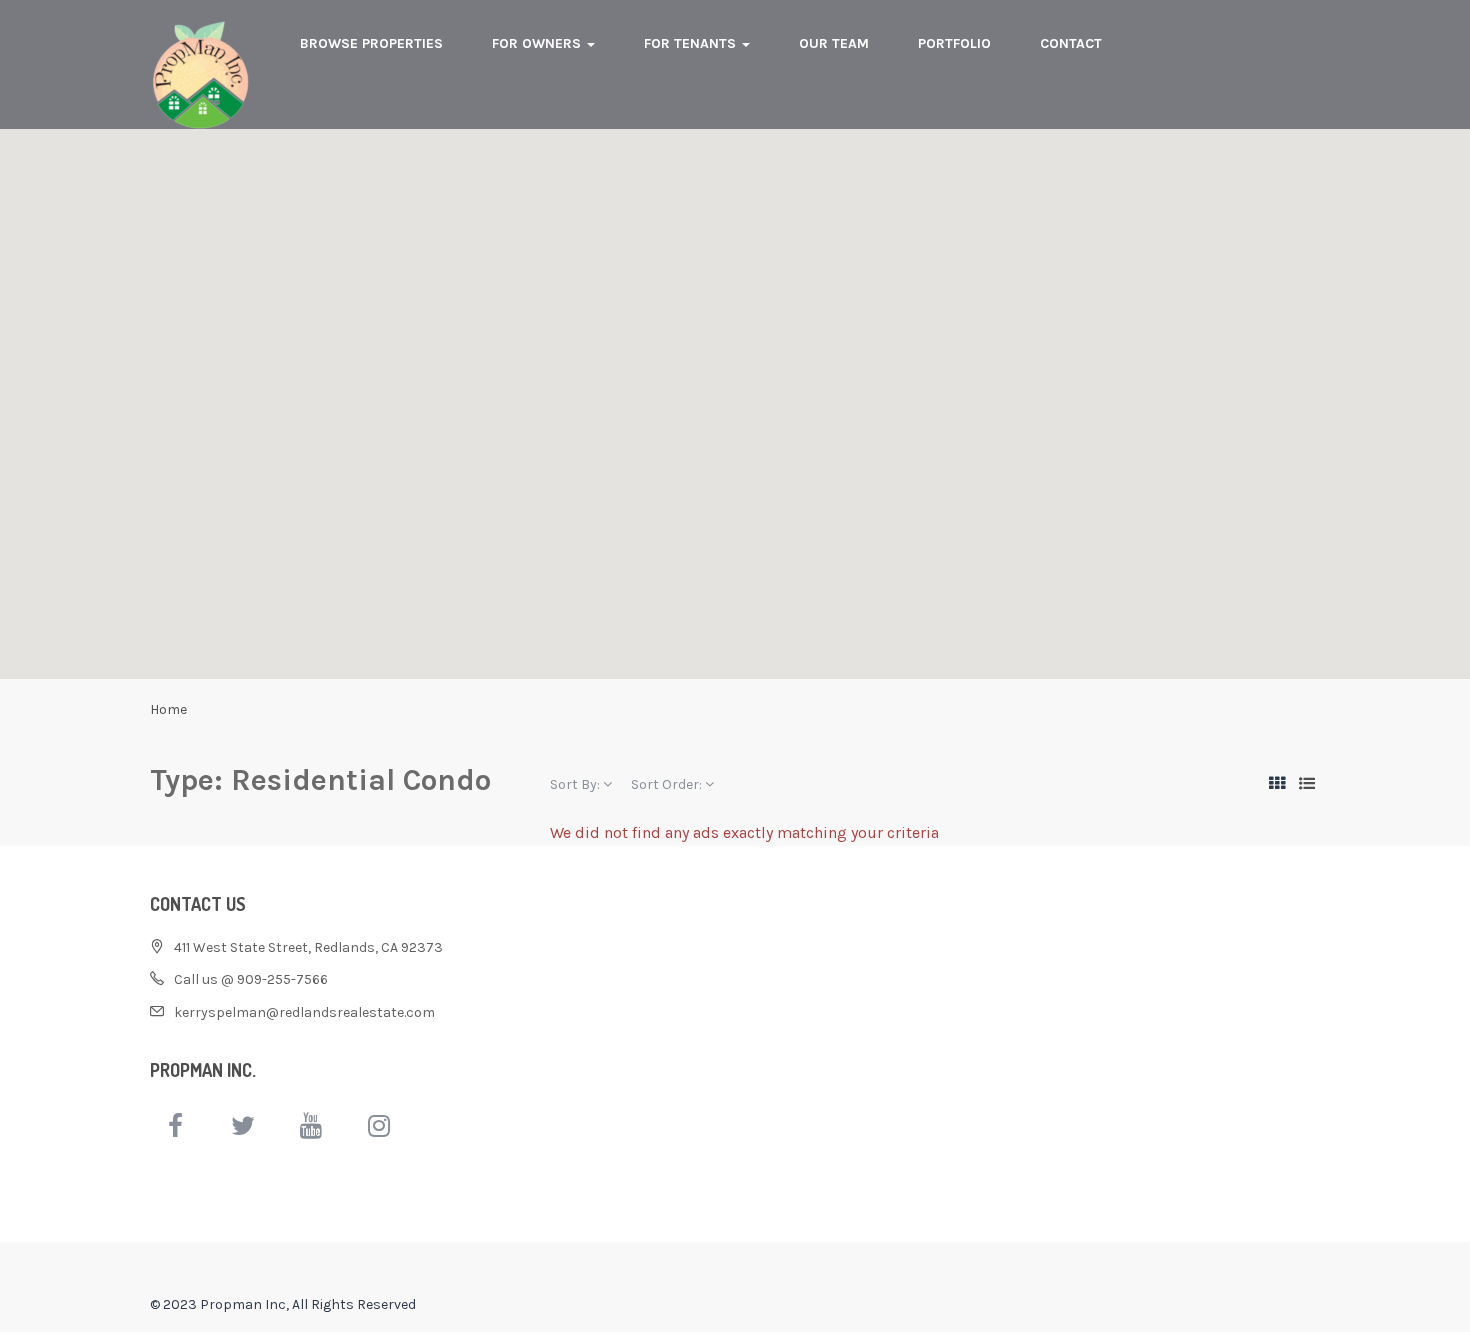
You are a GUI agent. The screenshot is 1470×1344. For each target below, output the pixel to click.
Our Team (834, 43)
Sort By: (576, 784)
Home (168, 709)
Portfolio (954, 43)
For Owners (538, 43)
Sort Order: (668, 784)
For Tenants (692, 43)
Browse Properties (371, 43)
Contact (1071, 43)
